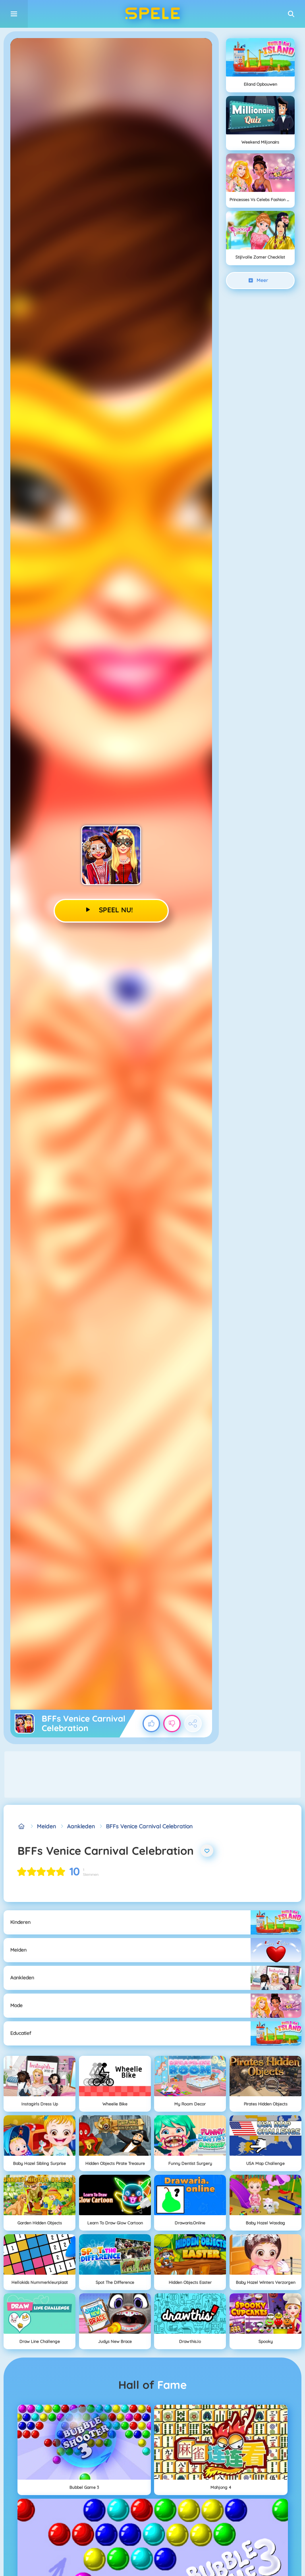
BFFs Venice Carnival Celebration (149, 1826)
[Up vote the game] (151, 1724)
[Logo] (152, 14)
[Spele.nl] (22, 1826)
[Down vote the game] (172, 1724)
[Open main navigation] (14, 14)
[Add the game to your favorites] (207, 1851)
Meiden (46, 1826)
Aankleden (81, 1826)
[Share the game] (193, 1724)
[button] (291, 14)
